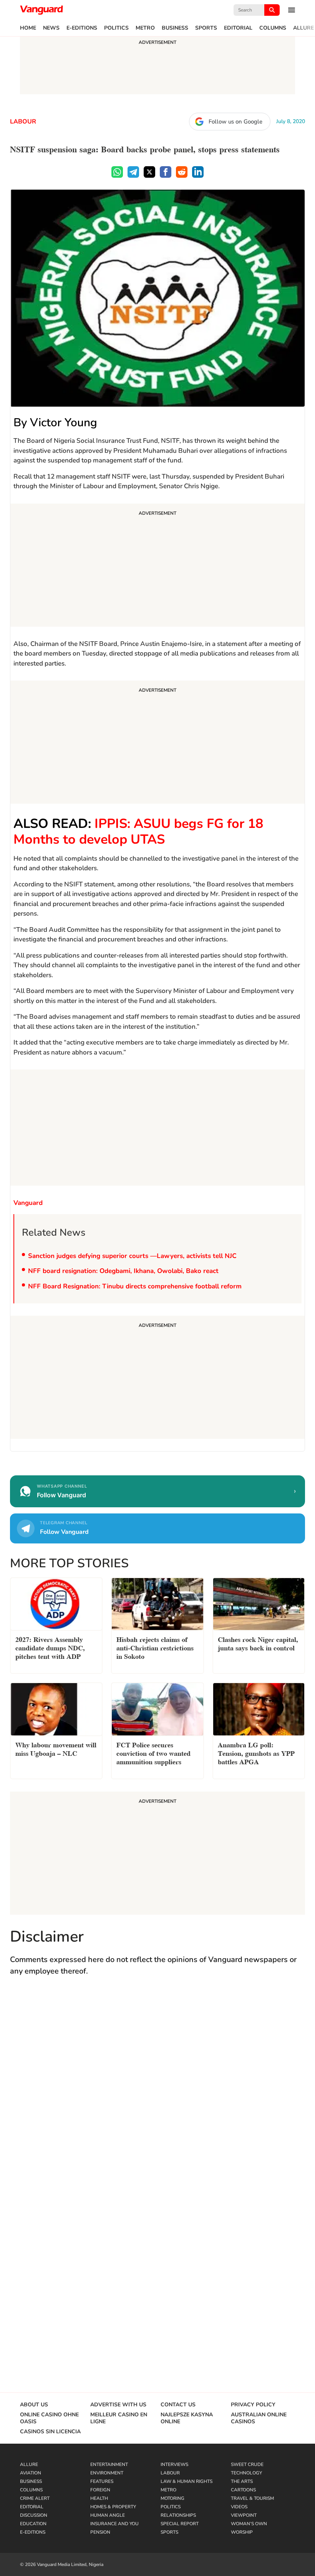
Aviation (31, 2473)
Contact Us (178, 2405)
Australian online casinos (259, 2418)
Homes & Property (113, 2507)
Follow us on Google (235, 122)
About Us (34, 2405)
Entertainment (109, 2464)
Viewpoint (244, 2515)
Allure (303, 28)
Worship (242, 2532)
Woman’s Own (249, 2524)
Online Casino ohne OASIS (49, 2418)
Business (175, 28)
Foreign (100, 2490)
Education (33, 2524)
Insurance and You (114, 2524)
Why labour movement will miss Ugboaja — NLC (56, 1748)
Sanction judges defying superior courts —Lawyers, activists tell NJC (133, 1256)
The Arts (242, 2481)
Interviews (174, 2464)
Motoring (172, 2498)
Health (99, 2498)
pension (100, 2532)
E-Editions (82, 28)
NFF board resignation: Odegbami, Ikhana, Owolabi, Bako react (123, 1271)
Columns (273, 28)
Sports (206, 28)
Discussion (34, 2515)
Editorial (238, 28)
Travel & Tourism (252, 2498)
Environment (107, 2473)
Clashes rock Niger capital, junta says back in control (258, 1643)
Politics (116, 28)
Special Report (180, 2524)
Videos (239, 2507)
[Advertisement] (157, 566)
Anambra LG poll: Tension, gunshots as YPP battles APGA (256, 1753)
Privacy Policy (253, 2405)
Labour (23, 122)
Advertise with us (118, 2405)
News (51, 28)
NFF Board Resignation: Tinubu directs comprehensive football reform (135, 1286)
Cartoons (243, 2490)
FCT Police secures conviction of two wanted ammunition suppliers (153, 1753)
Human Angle (108, 2515)
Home (28, 28)
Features (102, 2481)
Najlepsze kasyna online (187, 2418)
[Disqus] (157, 2095)
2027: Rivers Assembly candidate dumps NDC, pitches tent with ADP (50, 1647)
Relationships (178, 2515)
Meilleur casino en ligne (119, 2418)
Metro (145, 28)
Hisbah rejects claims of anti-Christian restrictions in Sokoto (155, 1647)
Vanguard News (41, 10)
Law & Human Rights (187, 2481)
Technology (246, 2473)
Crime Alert (35, 2498)
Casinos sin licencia (50, 2432)
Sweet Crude (247, 2464)
